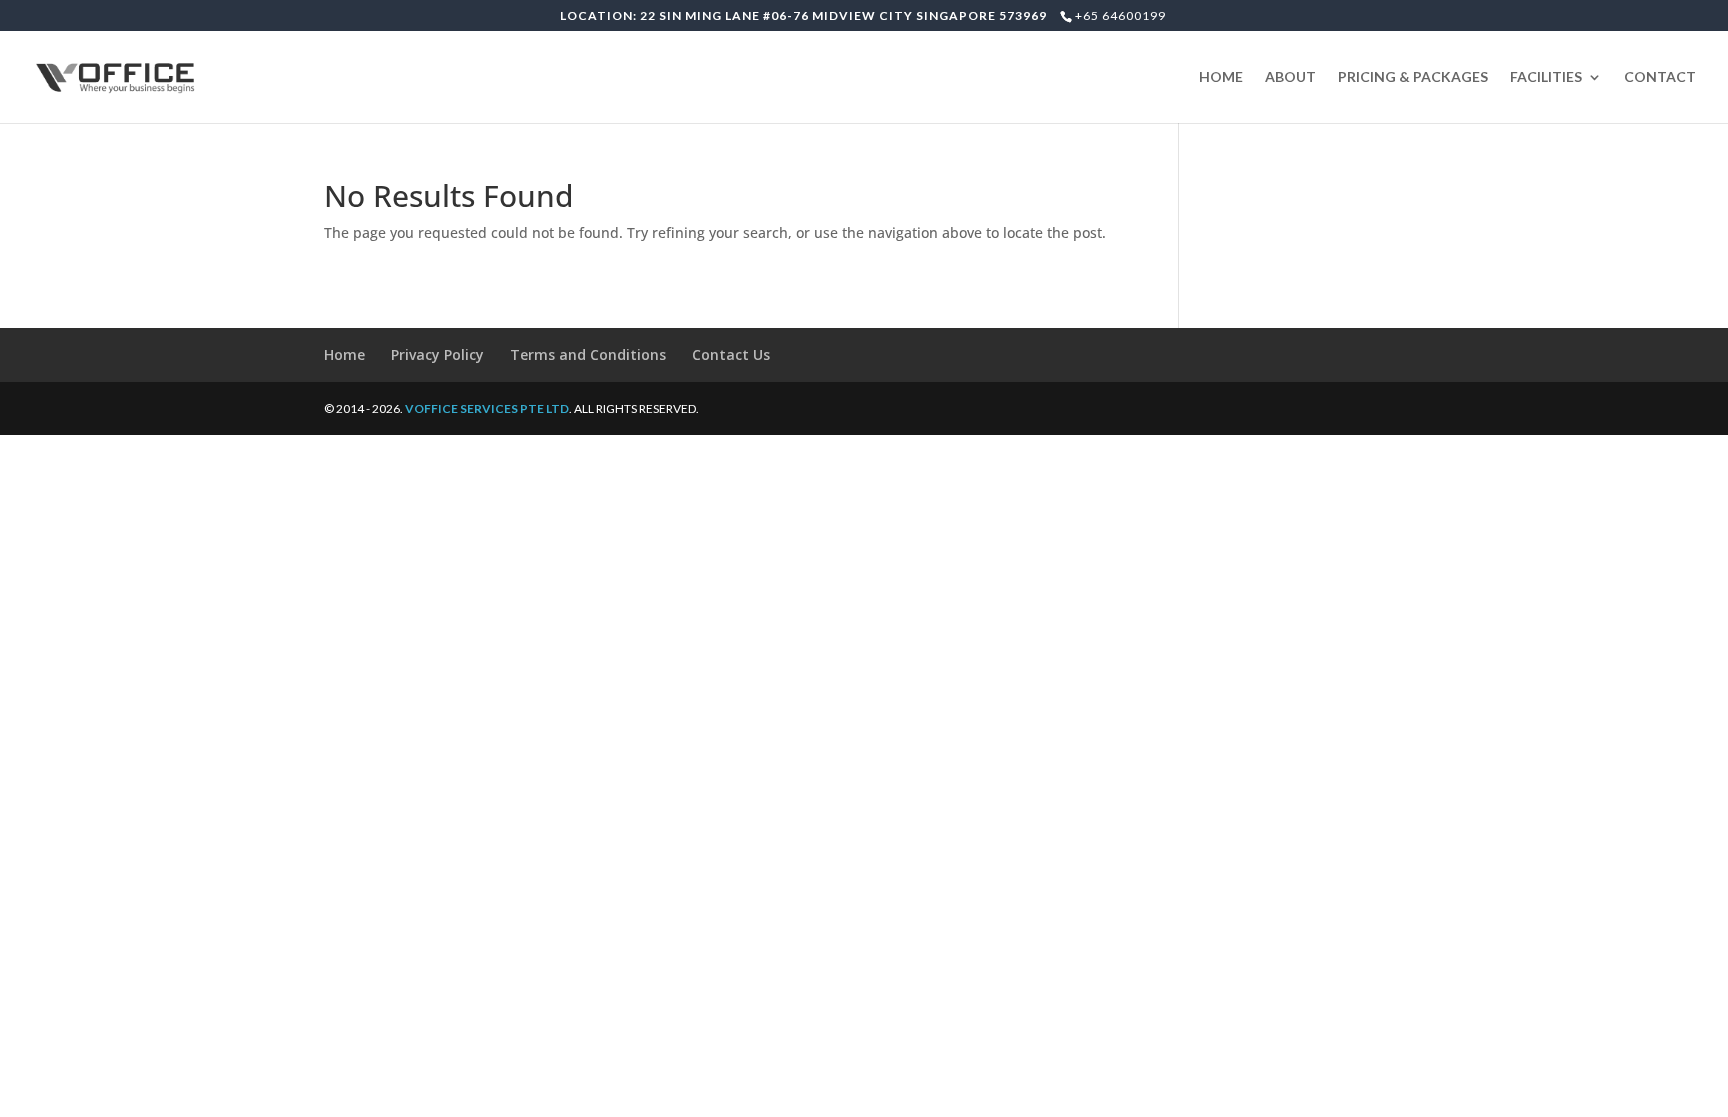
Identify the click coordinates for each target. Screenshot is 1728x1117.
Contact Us (731, 354)
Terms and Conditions (588, 354)
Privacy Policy (437, 354)
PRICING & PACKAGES (1413, 77)
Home (344, 354)
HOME (1221, 77)
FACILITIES (1546, 77)
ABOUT (1290, 77)
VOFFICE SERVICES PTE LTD (487, 408)
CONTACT (1660, 77)
